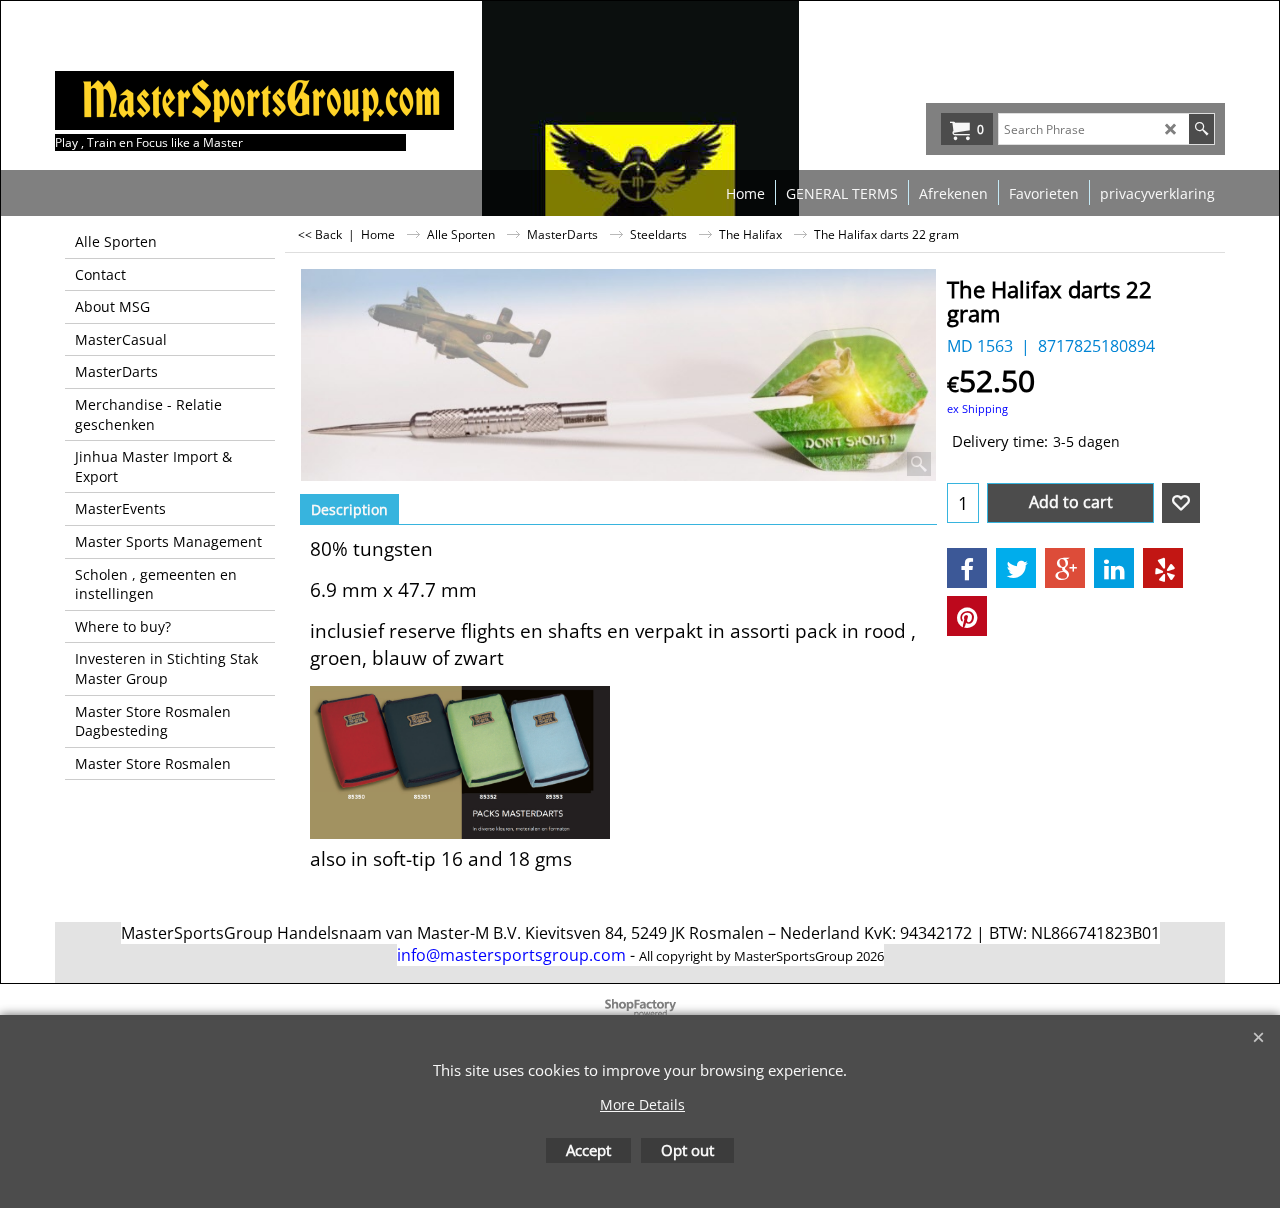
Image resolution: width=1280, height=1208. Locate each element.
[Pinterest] (967, 616)
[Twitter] (1016, 568)
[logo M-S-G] (205, 100)
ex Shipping (977, 408)
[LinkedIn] (1114, 568)
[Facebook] (967, 568)
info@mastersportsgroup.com (511, 955)
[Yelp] (1163, 568)
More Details (642, 1104)
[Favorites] (1181, 503)
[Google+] (1065, 568)
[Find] (1201, 129)
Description (349, 509)
